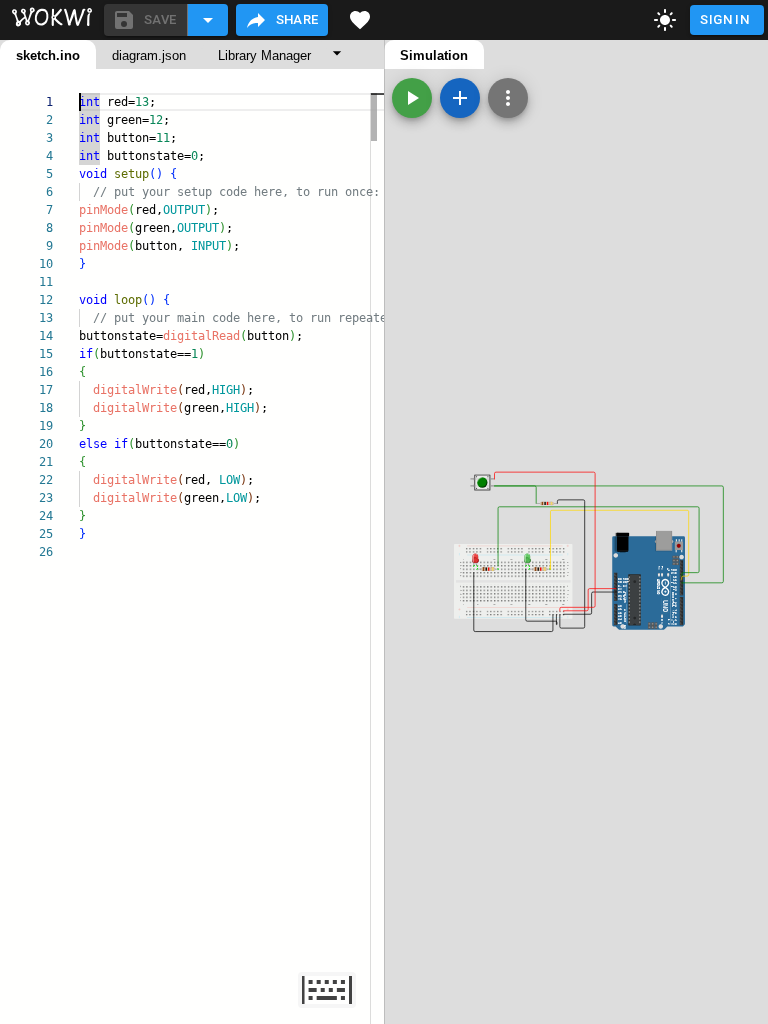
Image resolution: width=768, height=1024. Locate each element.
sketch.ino (48, 55)
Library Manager (264, 55)
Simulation (434, 55)
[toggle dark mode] (665, 20)
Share (297, 19)
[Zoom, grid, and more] (508, 98)
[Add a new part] (460, 98)
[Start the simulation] (412, 98)
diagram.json (149, 55)
